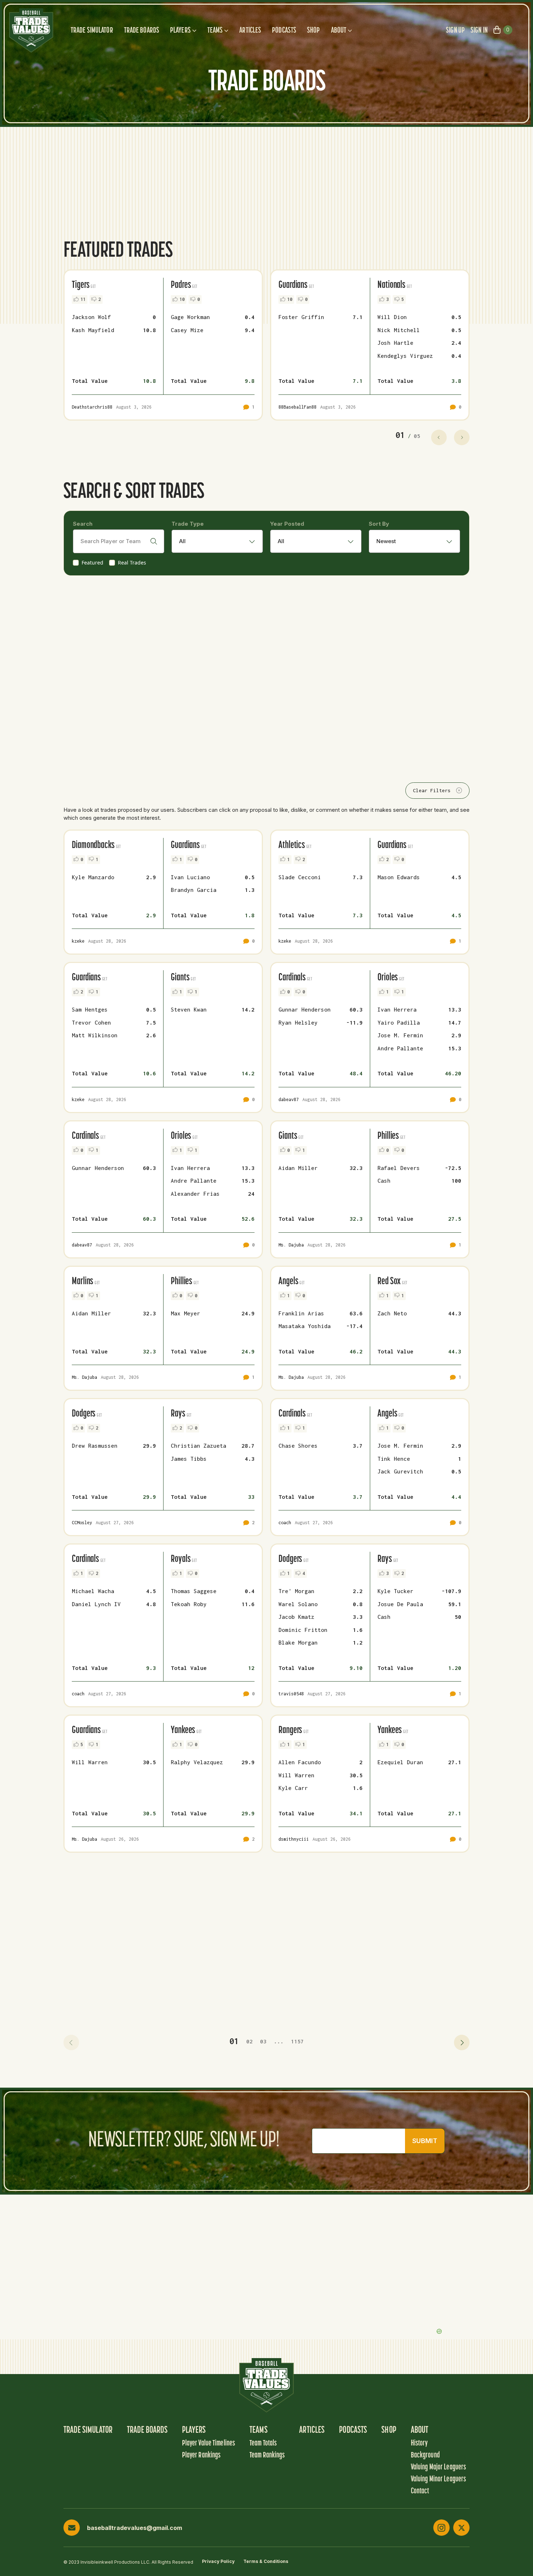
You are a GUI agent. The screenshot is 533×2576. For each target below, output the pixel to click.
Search (83, 524)
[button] (71, 2042)
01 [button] (234, 2041)
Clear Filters (432, 790)
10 (182, 299)
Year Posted (287, 524)
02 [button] (249, 2041)
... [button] (279, 2041)
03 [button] (263, 2041)
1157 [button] (297, 2041)
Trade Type (188, 524)
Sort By (379, 524)
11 (83, 299)
